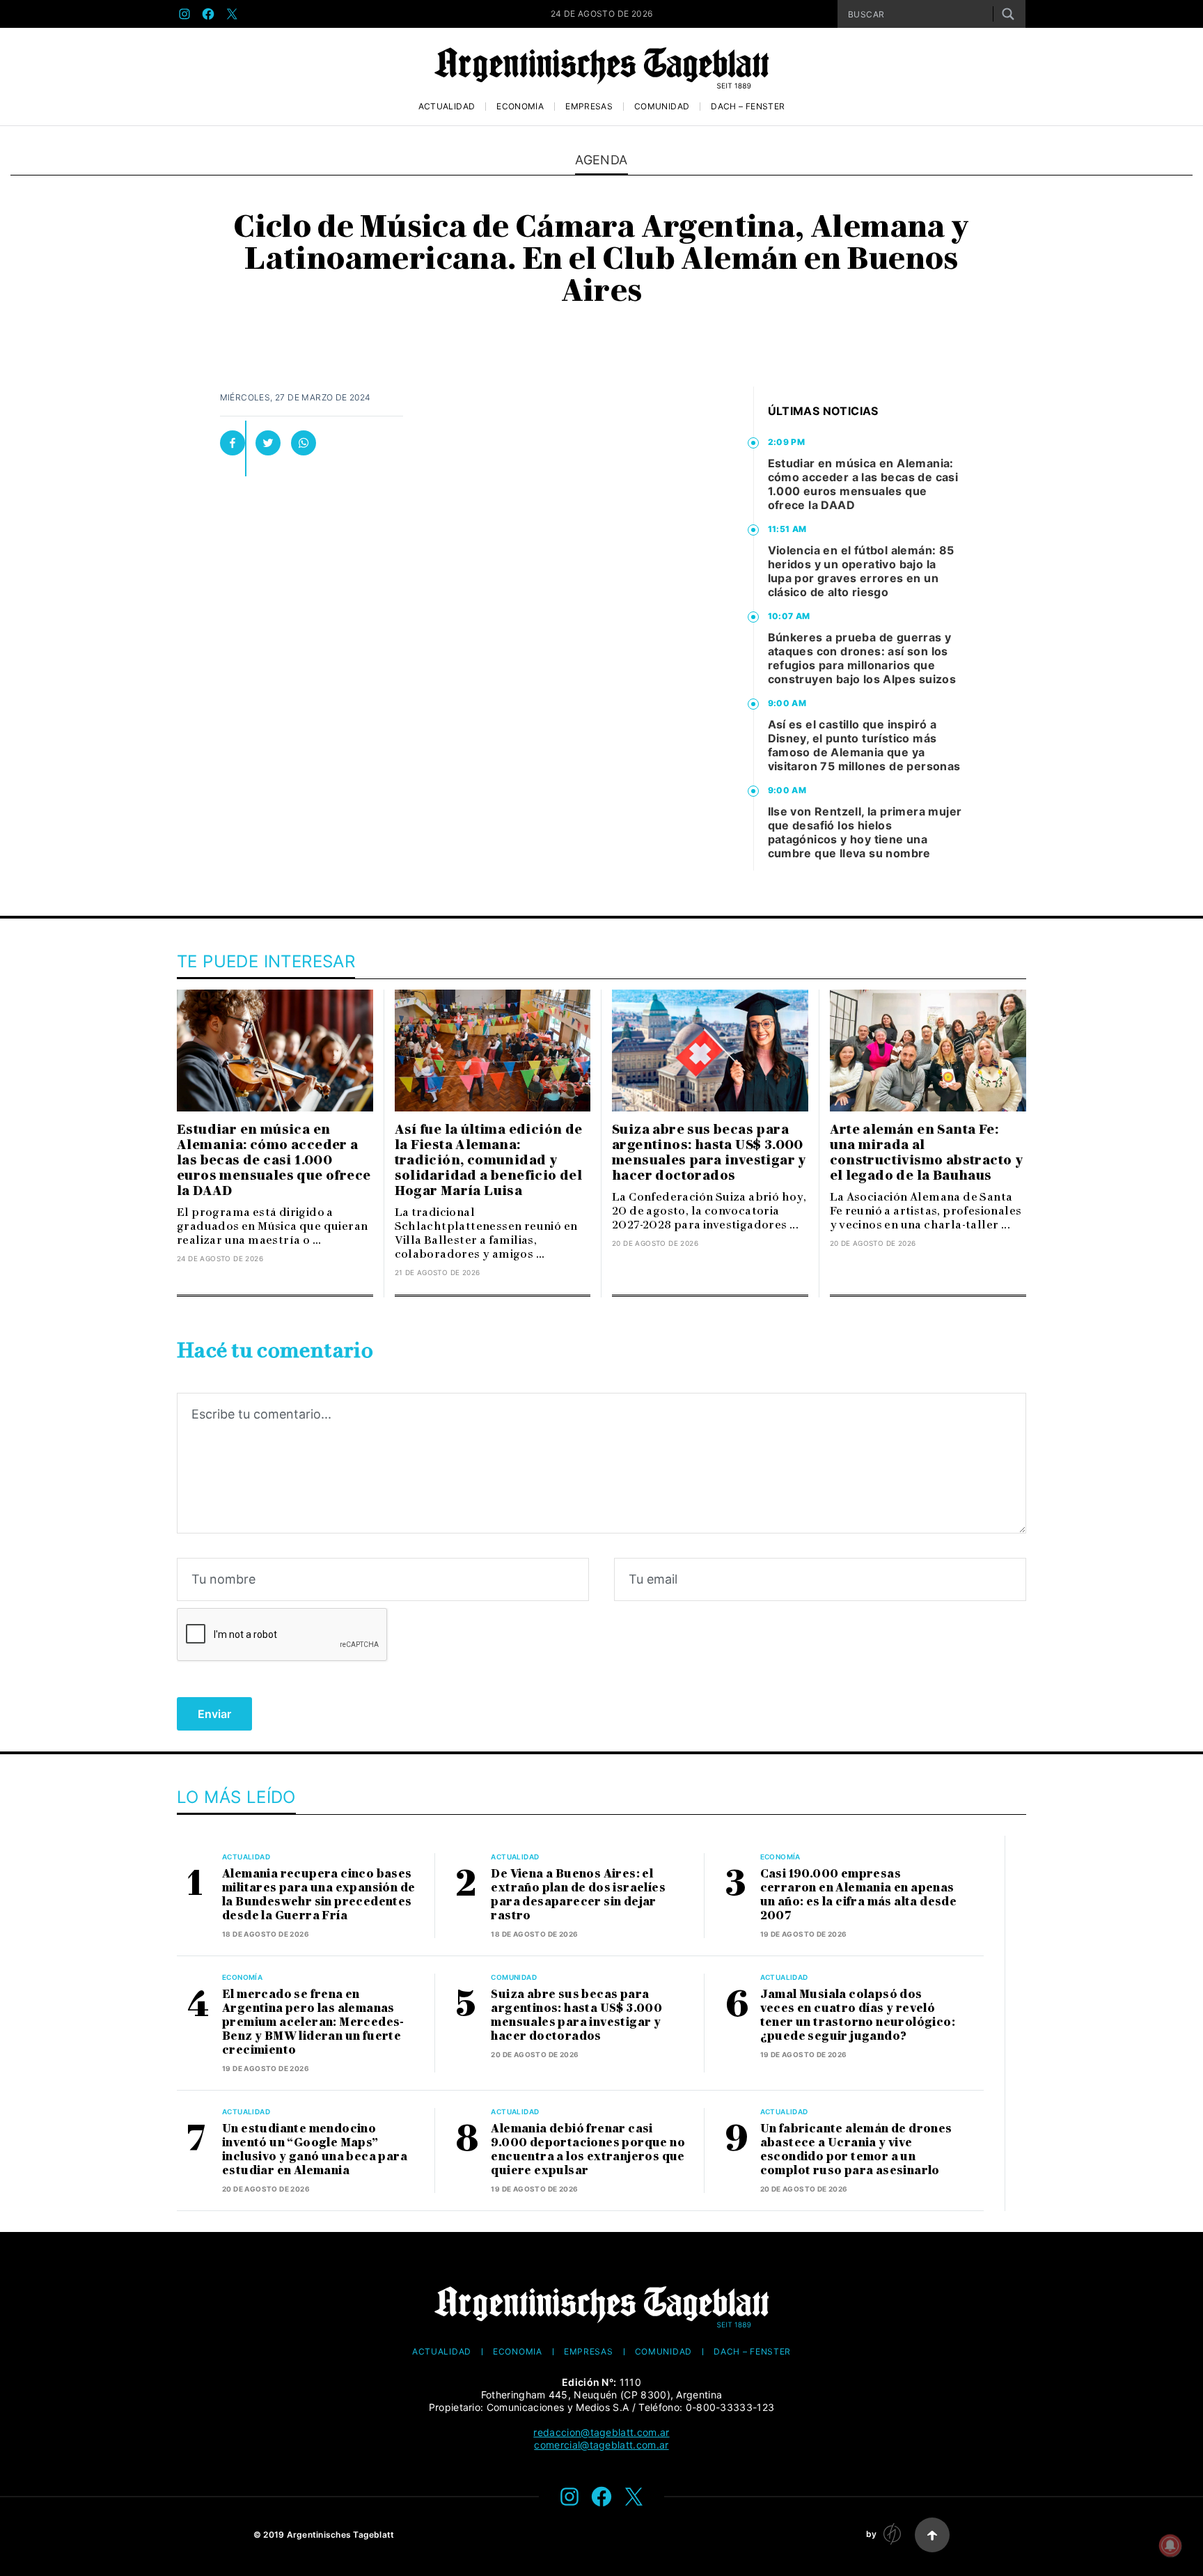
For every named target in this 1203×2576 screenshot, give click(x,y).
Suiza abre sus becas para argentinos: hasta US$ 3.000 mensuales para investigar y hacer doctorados (709, 1153)
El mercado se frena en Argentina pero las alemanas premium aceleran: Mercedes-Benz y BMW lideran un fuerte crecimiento (313, 2022)
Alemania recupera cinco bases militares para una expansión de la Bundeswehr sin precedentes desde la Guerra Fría (319, 1895)
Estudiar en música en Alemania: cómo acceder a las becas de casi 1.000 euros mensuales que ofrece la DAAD (863, 484)
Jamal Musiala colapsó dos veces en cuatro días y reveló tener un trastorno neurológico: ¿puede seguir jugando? (858, 2015)
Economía (520, 107)
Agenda (601, 160)
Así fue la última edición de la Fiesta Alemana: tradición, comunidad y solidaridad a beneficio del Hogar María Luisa (489, 1160)
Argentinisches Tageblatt (341, 2535)
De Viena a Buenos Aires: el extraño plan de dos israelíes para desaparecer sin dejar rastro (578, 1895)
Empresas (589, 107)
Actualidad (447, 107)
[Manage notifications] (1170, 2545)
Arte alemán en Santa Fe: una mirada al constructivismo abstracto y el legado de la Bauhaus (927, 1153)
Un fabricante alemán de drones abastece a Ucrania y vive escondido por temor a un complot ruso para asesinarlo (856, 2149)
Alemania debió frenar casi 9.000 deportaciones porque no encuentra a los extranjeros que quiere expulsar (588, 2149)
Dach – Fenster (748, 107)
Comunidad (662, 107)
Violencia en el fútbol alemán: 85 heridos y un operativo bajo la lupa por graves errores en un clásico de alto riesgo (861, 571)
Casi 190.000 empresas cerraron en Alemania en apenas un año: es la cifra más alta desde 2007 (859, 1895)
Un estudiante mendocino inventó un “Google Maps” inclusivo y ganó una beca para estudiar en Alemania (315, 2149)
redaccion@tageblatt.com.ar (601, 2432)
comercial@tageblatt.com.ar (601, 2445)
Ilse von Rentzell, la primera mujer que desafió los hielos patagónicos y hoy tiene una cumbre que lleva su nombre (865, 832)
